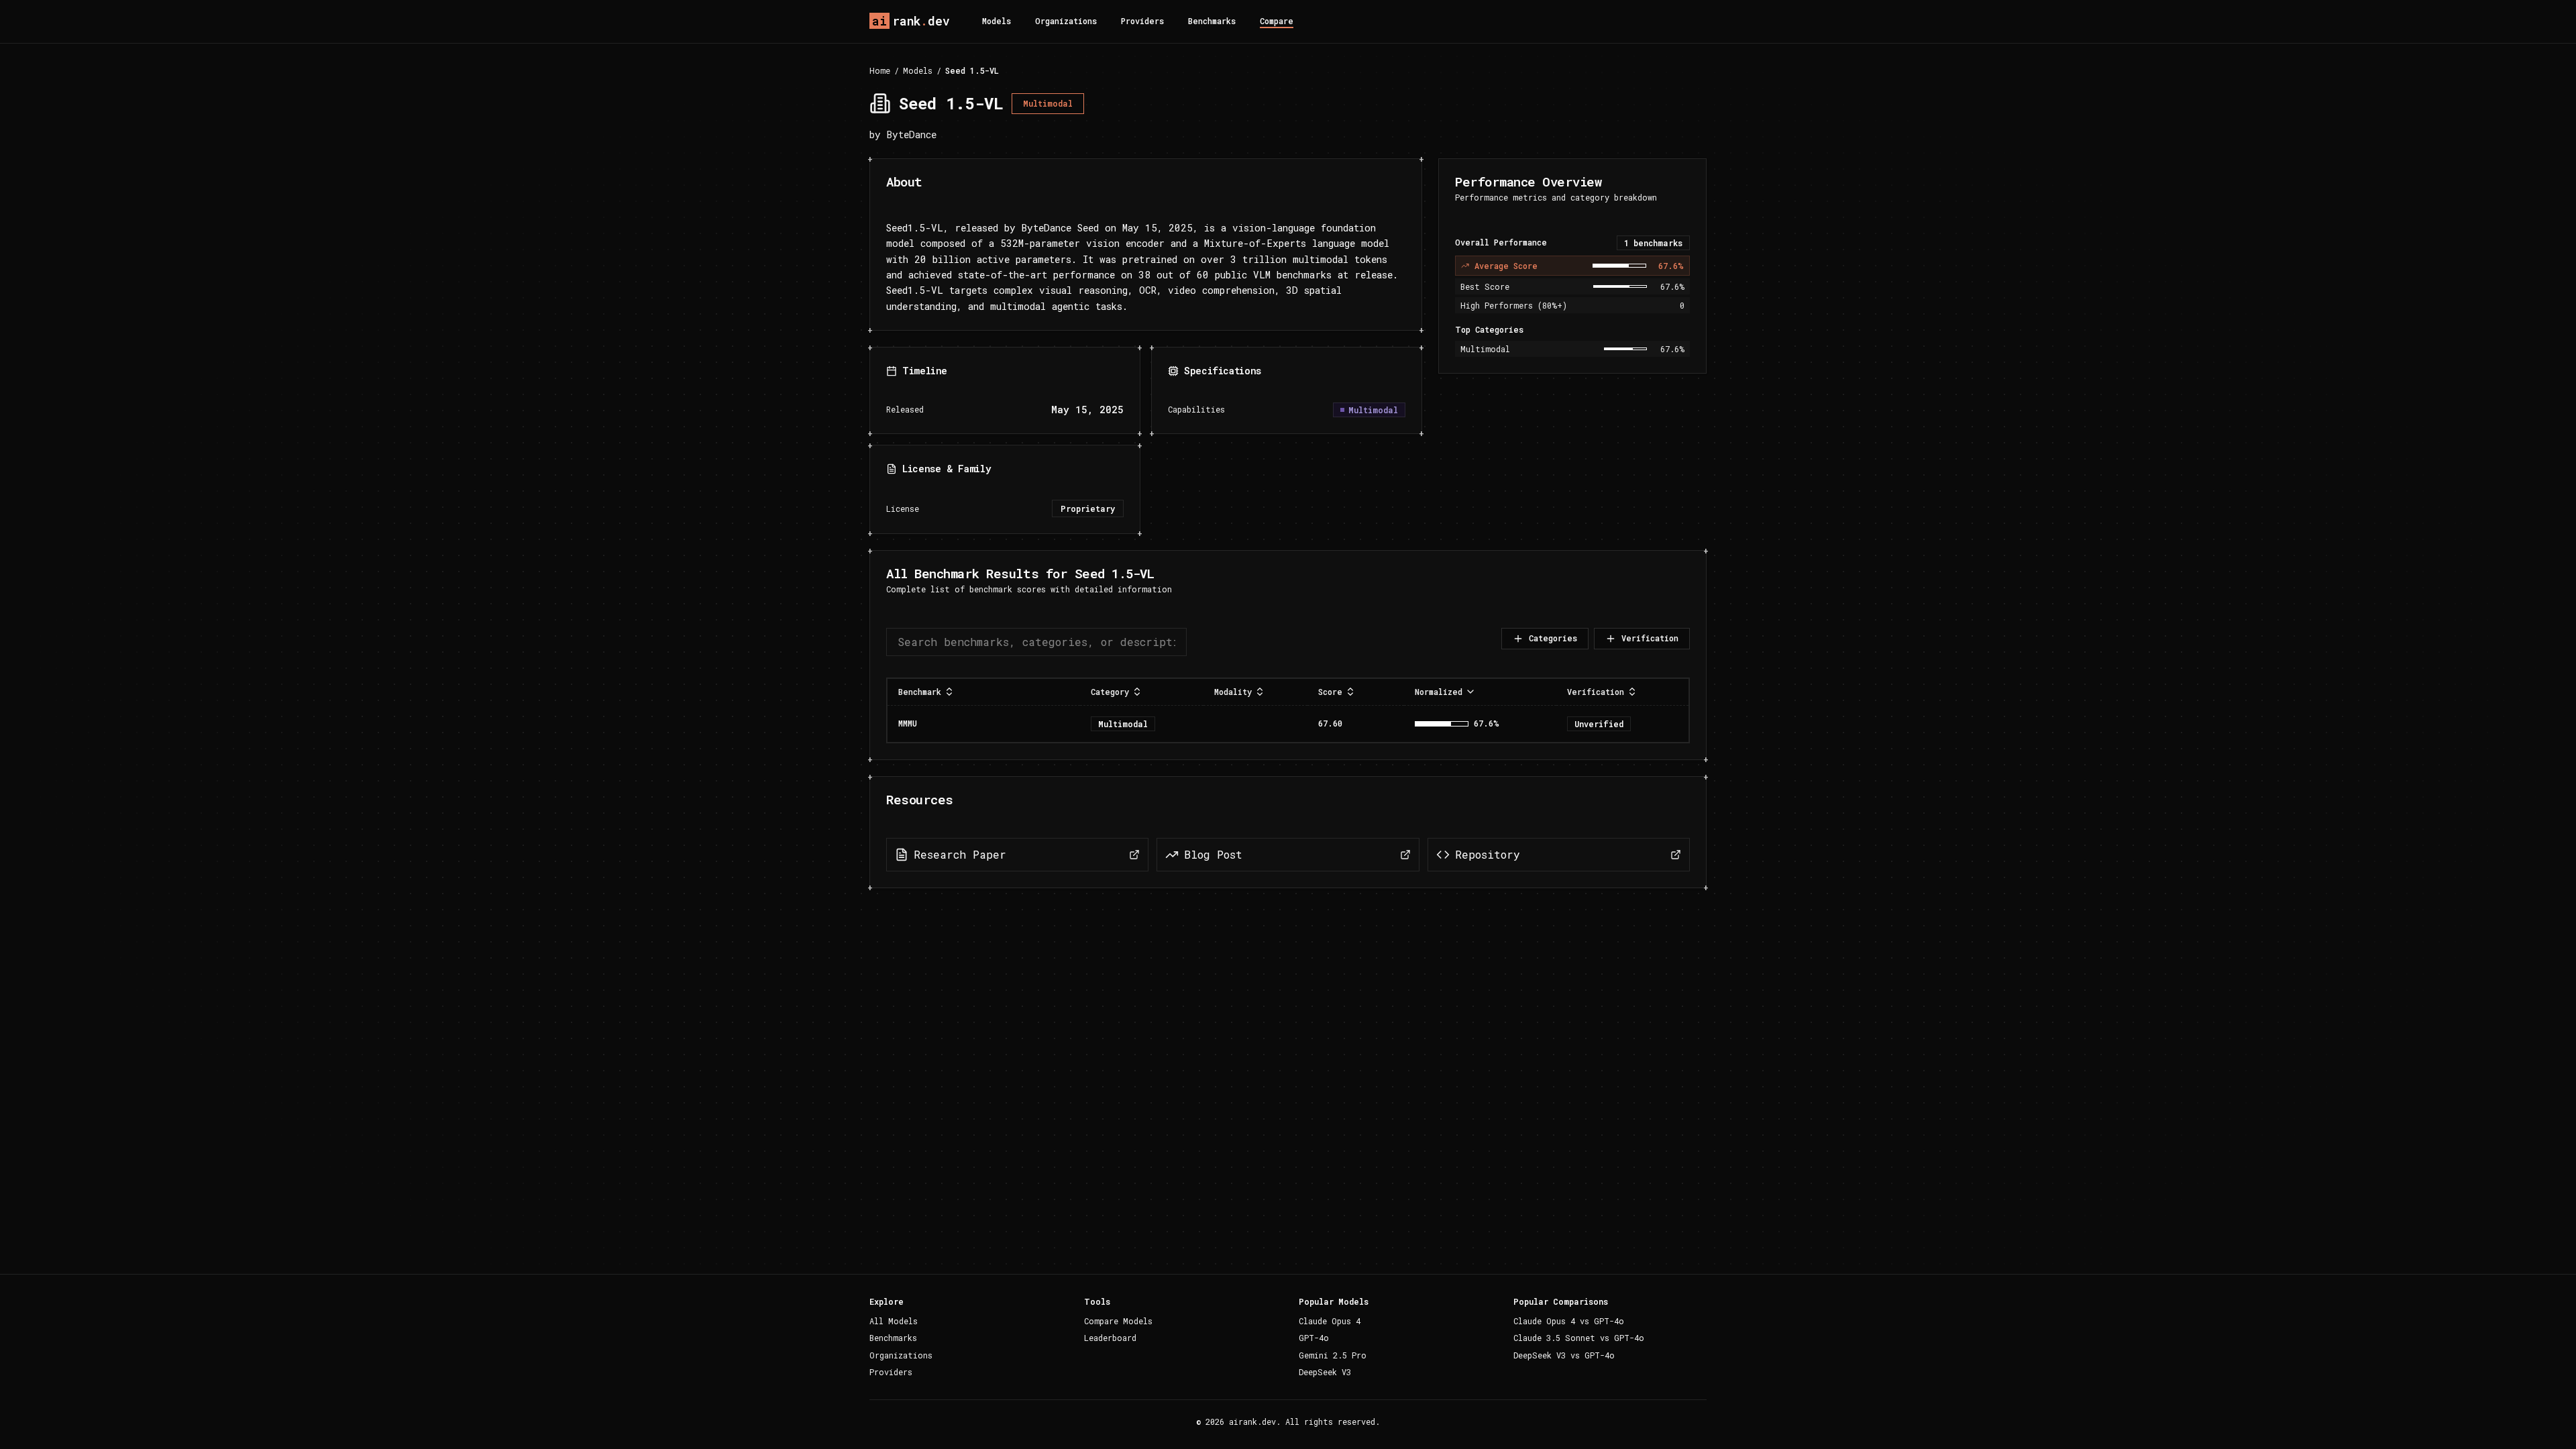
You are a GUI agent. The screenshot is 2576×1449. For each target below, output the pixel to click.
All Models (894, 1321)
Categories (1553, 638)
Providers (1142, 21)
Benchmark (920, 692)
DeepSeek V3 (1325, 1372)
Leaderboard (1110, 1338)
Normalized (1439, 692)
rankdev (911, 21)
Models (997, 21)
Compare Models (1118, 1321)
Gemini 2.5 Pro (1333, 1355)
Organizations (1066, 21)
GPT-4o (1314, 1338)
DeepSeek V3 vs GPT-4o (1564, 1355)
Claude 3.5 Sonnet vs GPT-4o (1579, 1338)
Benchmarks (1212, 21)
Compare (1277, 21)
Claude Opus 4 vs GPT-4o (1569, 1321)
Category (1110, 692)
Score (1330, 692)
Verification (1650, 638)
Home (880, 70)
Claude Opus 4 (1330, 1321)
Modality (1233, 692)
